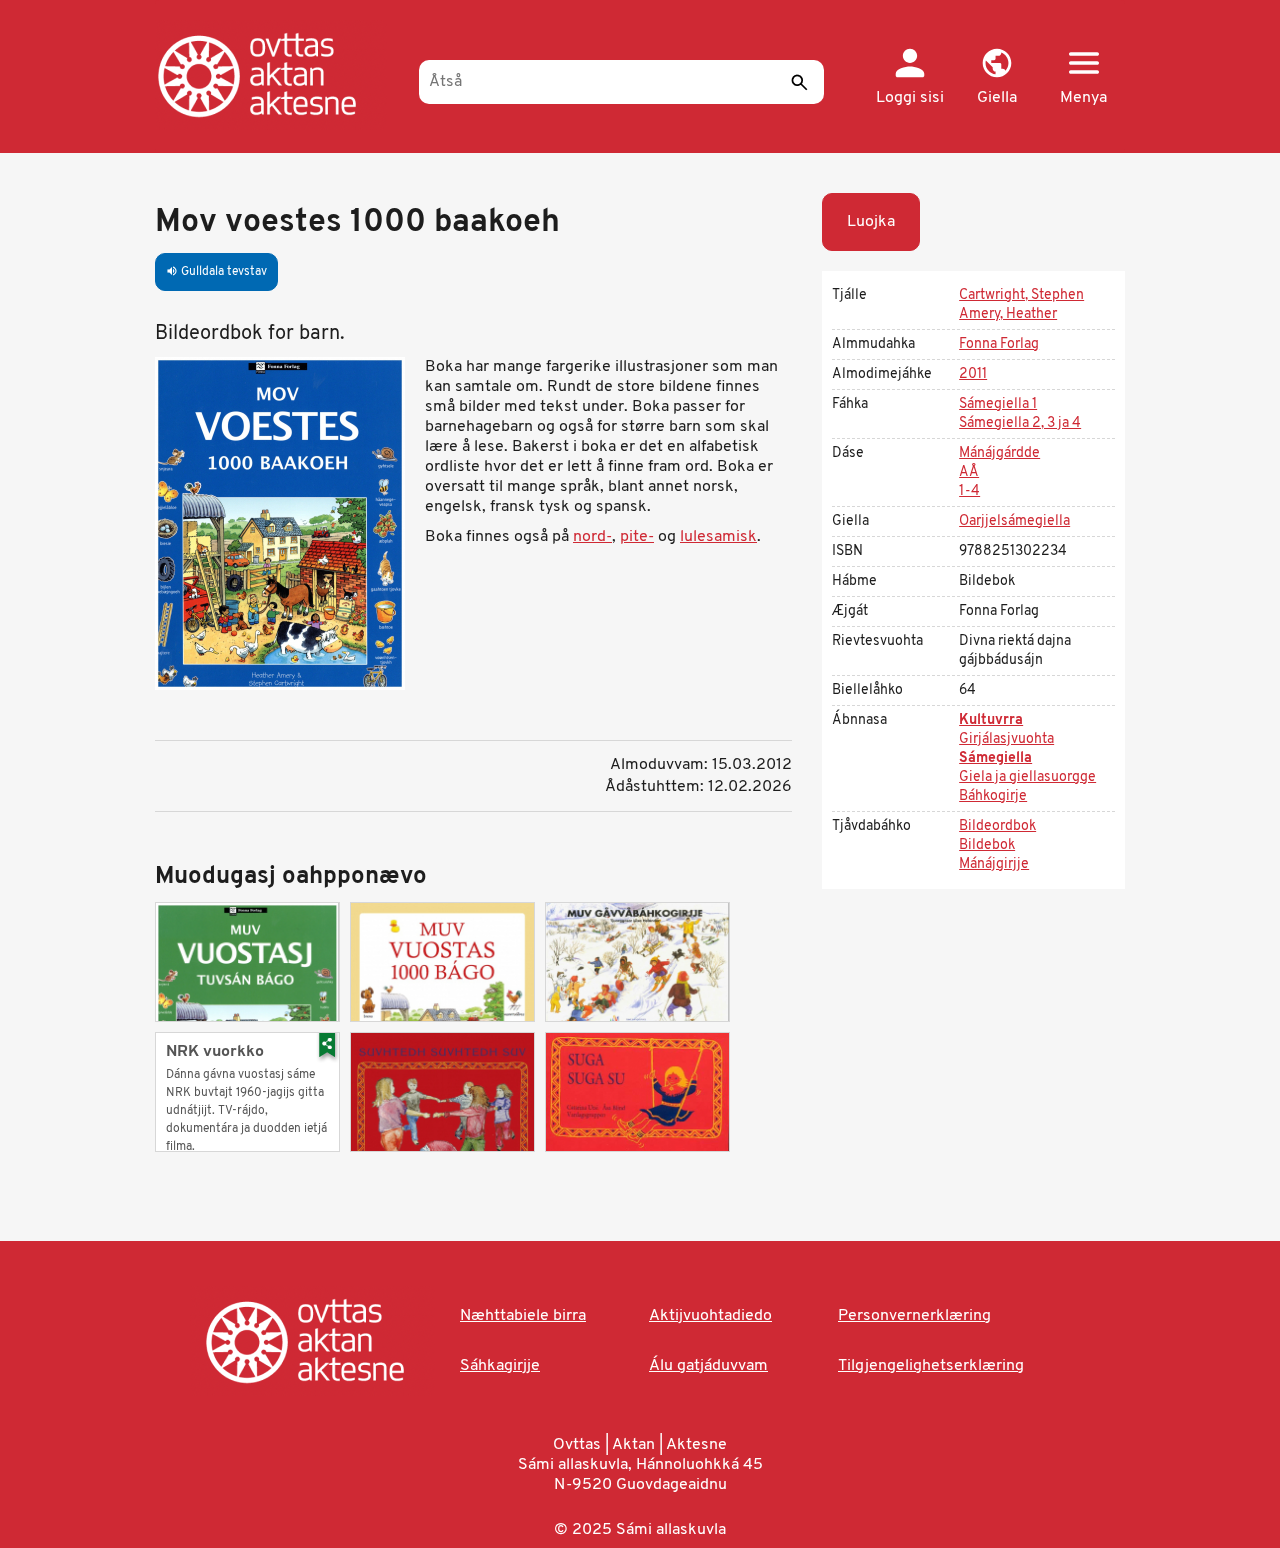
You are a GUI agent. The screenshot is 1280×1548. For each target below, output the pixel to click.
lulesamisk (718, 537)
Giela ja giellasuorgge (1027, 777)
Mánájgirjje (994, 864)
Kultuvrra (991, 720)
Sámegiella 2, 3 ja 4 (1020, 423)
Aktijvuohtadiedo (710, 1316)
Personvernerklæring (914, 1316)
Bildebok (987, 845)
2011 (973, 374)
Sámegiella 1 (998, 404)
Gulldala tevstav (216, 272)
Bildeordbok (997, 826)
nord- (592, 537)
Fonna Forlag (999, 344)
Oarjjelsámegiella (1014, 521)
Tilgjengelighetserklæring (931, 1366)
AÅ (969, 472)
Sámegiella (995, 758)
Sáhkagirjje (500, 1366)
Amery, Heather (1008, 314)
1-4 (969, 491)
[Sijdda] (277, 75)
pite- (637, 537)
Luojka (871, 222)
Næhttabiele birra (523, 1316)
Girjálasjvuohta (1006, 739)
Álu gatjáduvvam (708, 1366)
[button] (996, 78)
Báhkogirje (993, 796)
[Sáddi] (799, 82)
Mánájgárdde (999, 453)
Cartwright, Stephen (1021, 295)
